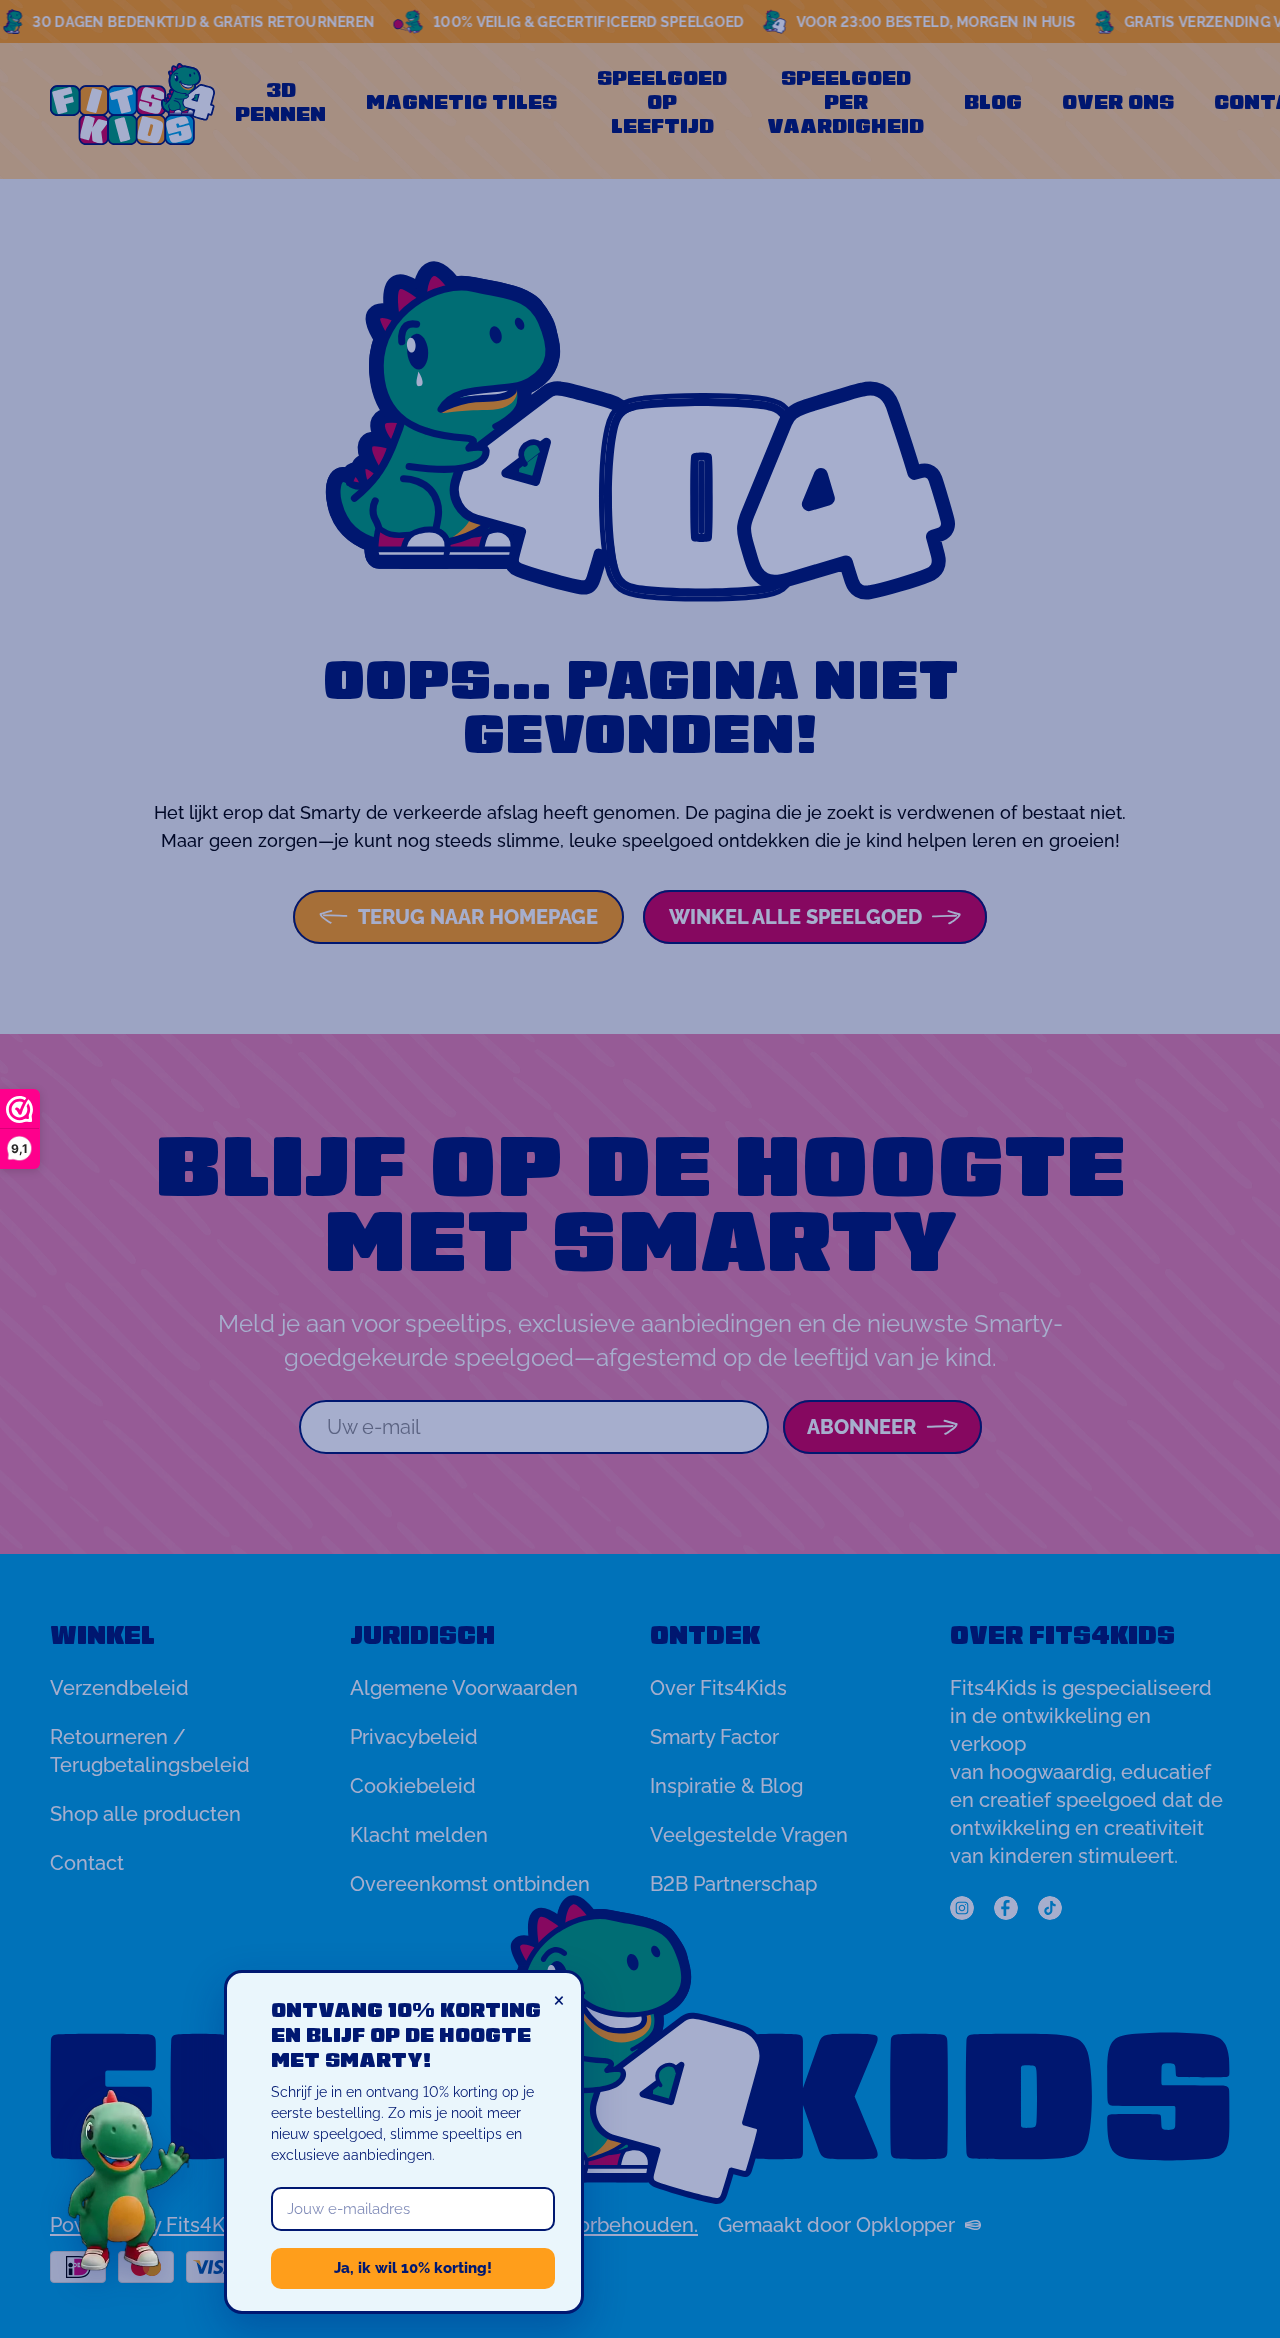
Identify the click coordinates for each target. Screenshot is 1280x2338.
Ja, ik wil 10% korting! (413, 2268)
